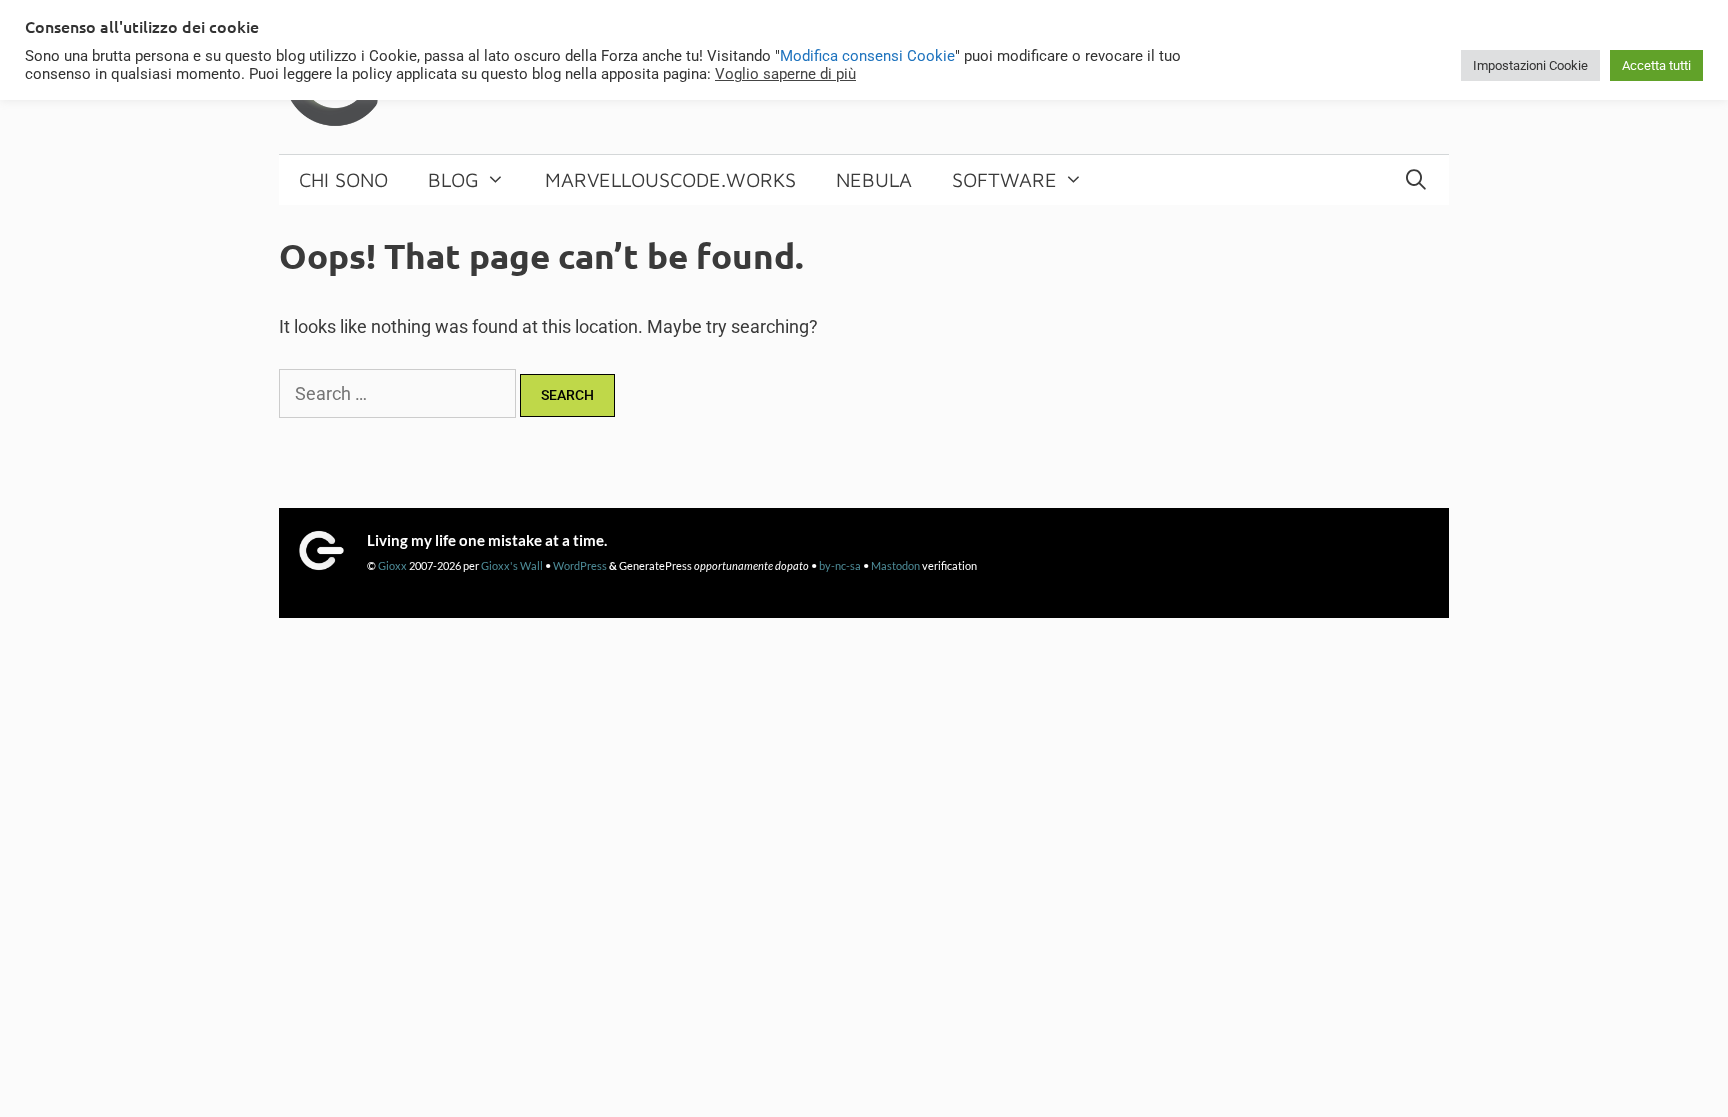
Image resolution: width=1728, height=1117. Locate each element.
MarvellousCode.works (670, 179)
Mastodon (895, 565)
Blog (453, 179)
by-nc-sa (840, 565)
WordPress (580, 565)
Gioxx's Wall (512, 565)
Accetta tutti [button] (1656, 65)
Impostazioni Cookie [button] (1530, 65)
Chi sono (343, 179)
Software (1004, 179)
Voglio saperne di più (785, 74)
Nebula (874, 179)
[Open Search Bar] (1416, 180)
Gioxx (392, 565)
